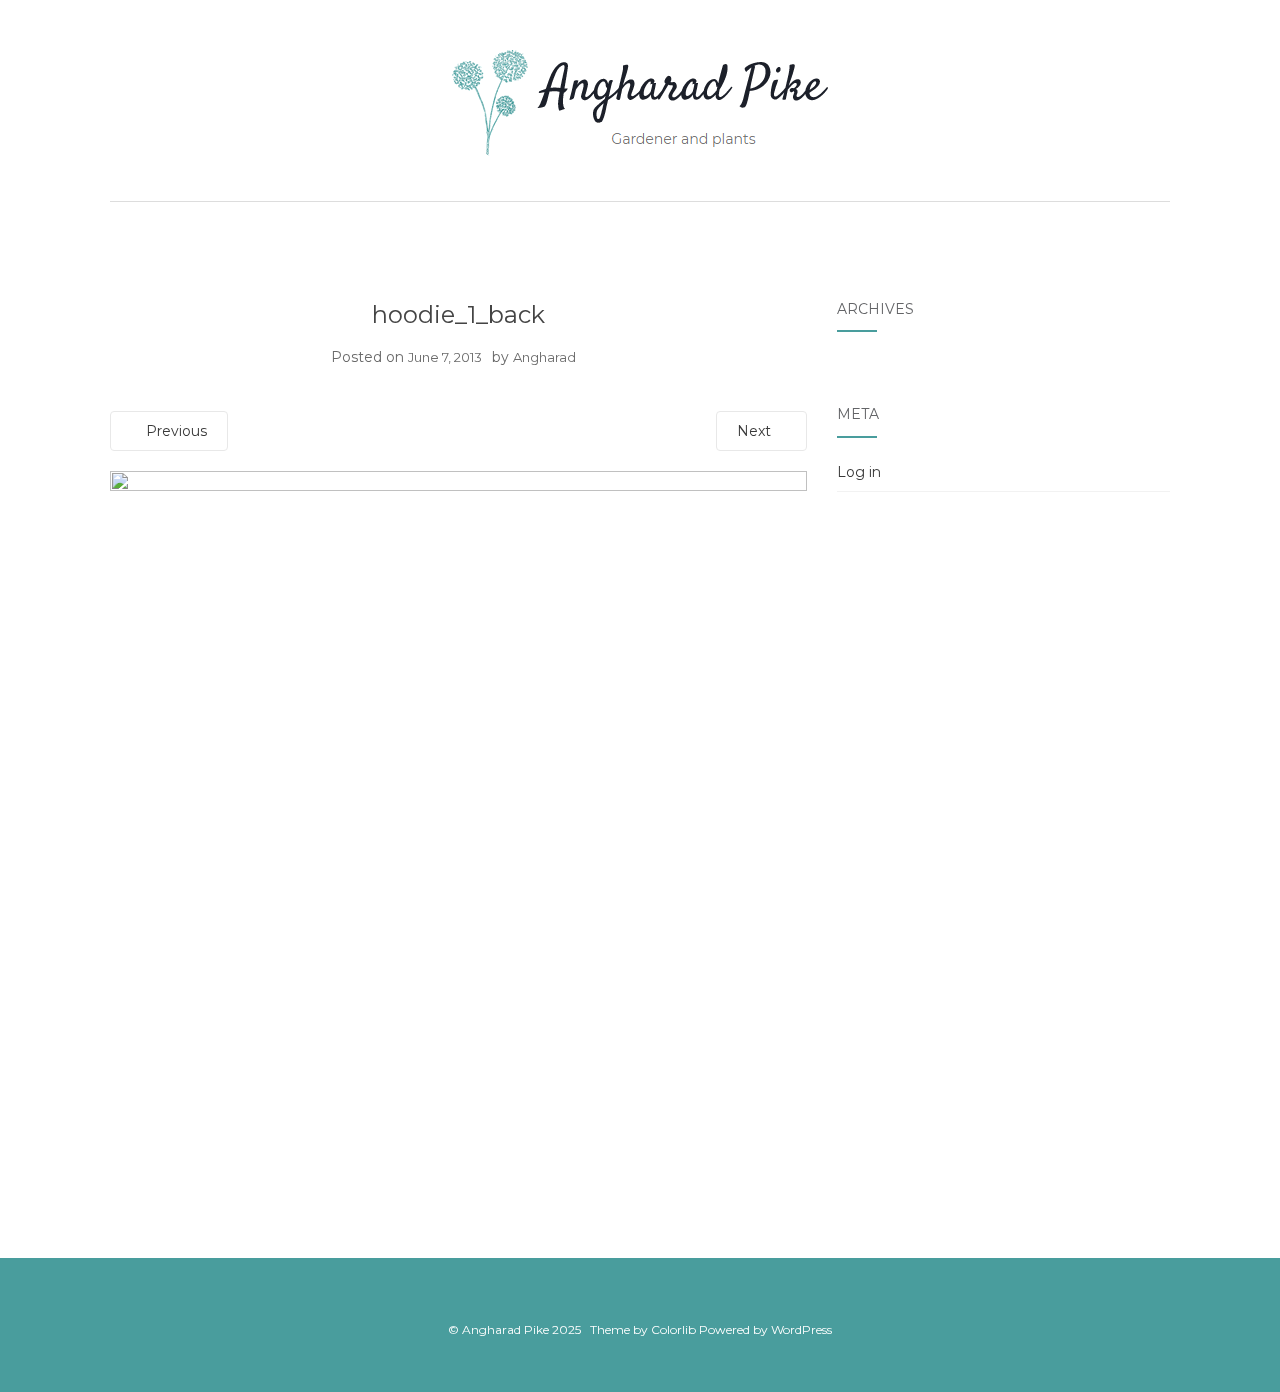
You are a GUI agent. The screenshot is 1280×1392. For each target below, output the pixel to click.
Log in (859, 472)
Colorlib (673, 1329)
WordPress (801, 1329)
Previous (174, 431)
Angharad (544, 357)
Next (756, 431)
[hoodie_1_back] (458, 818)
